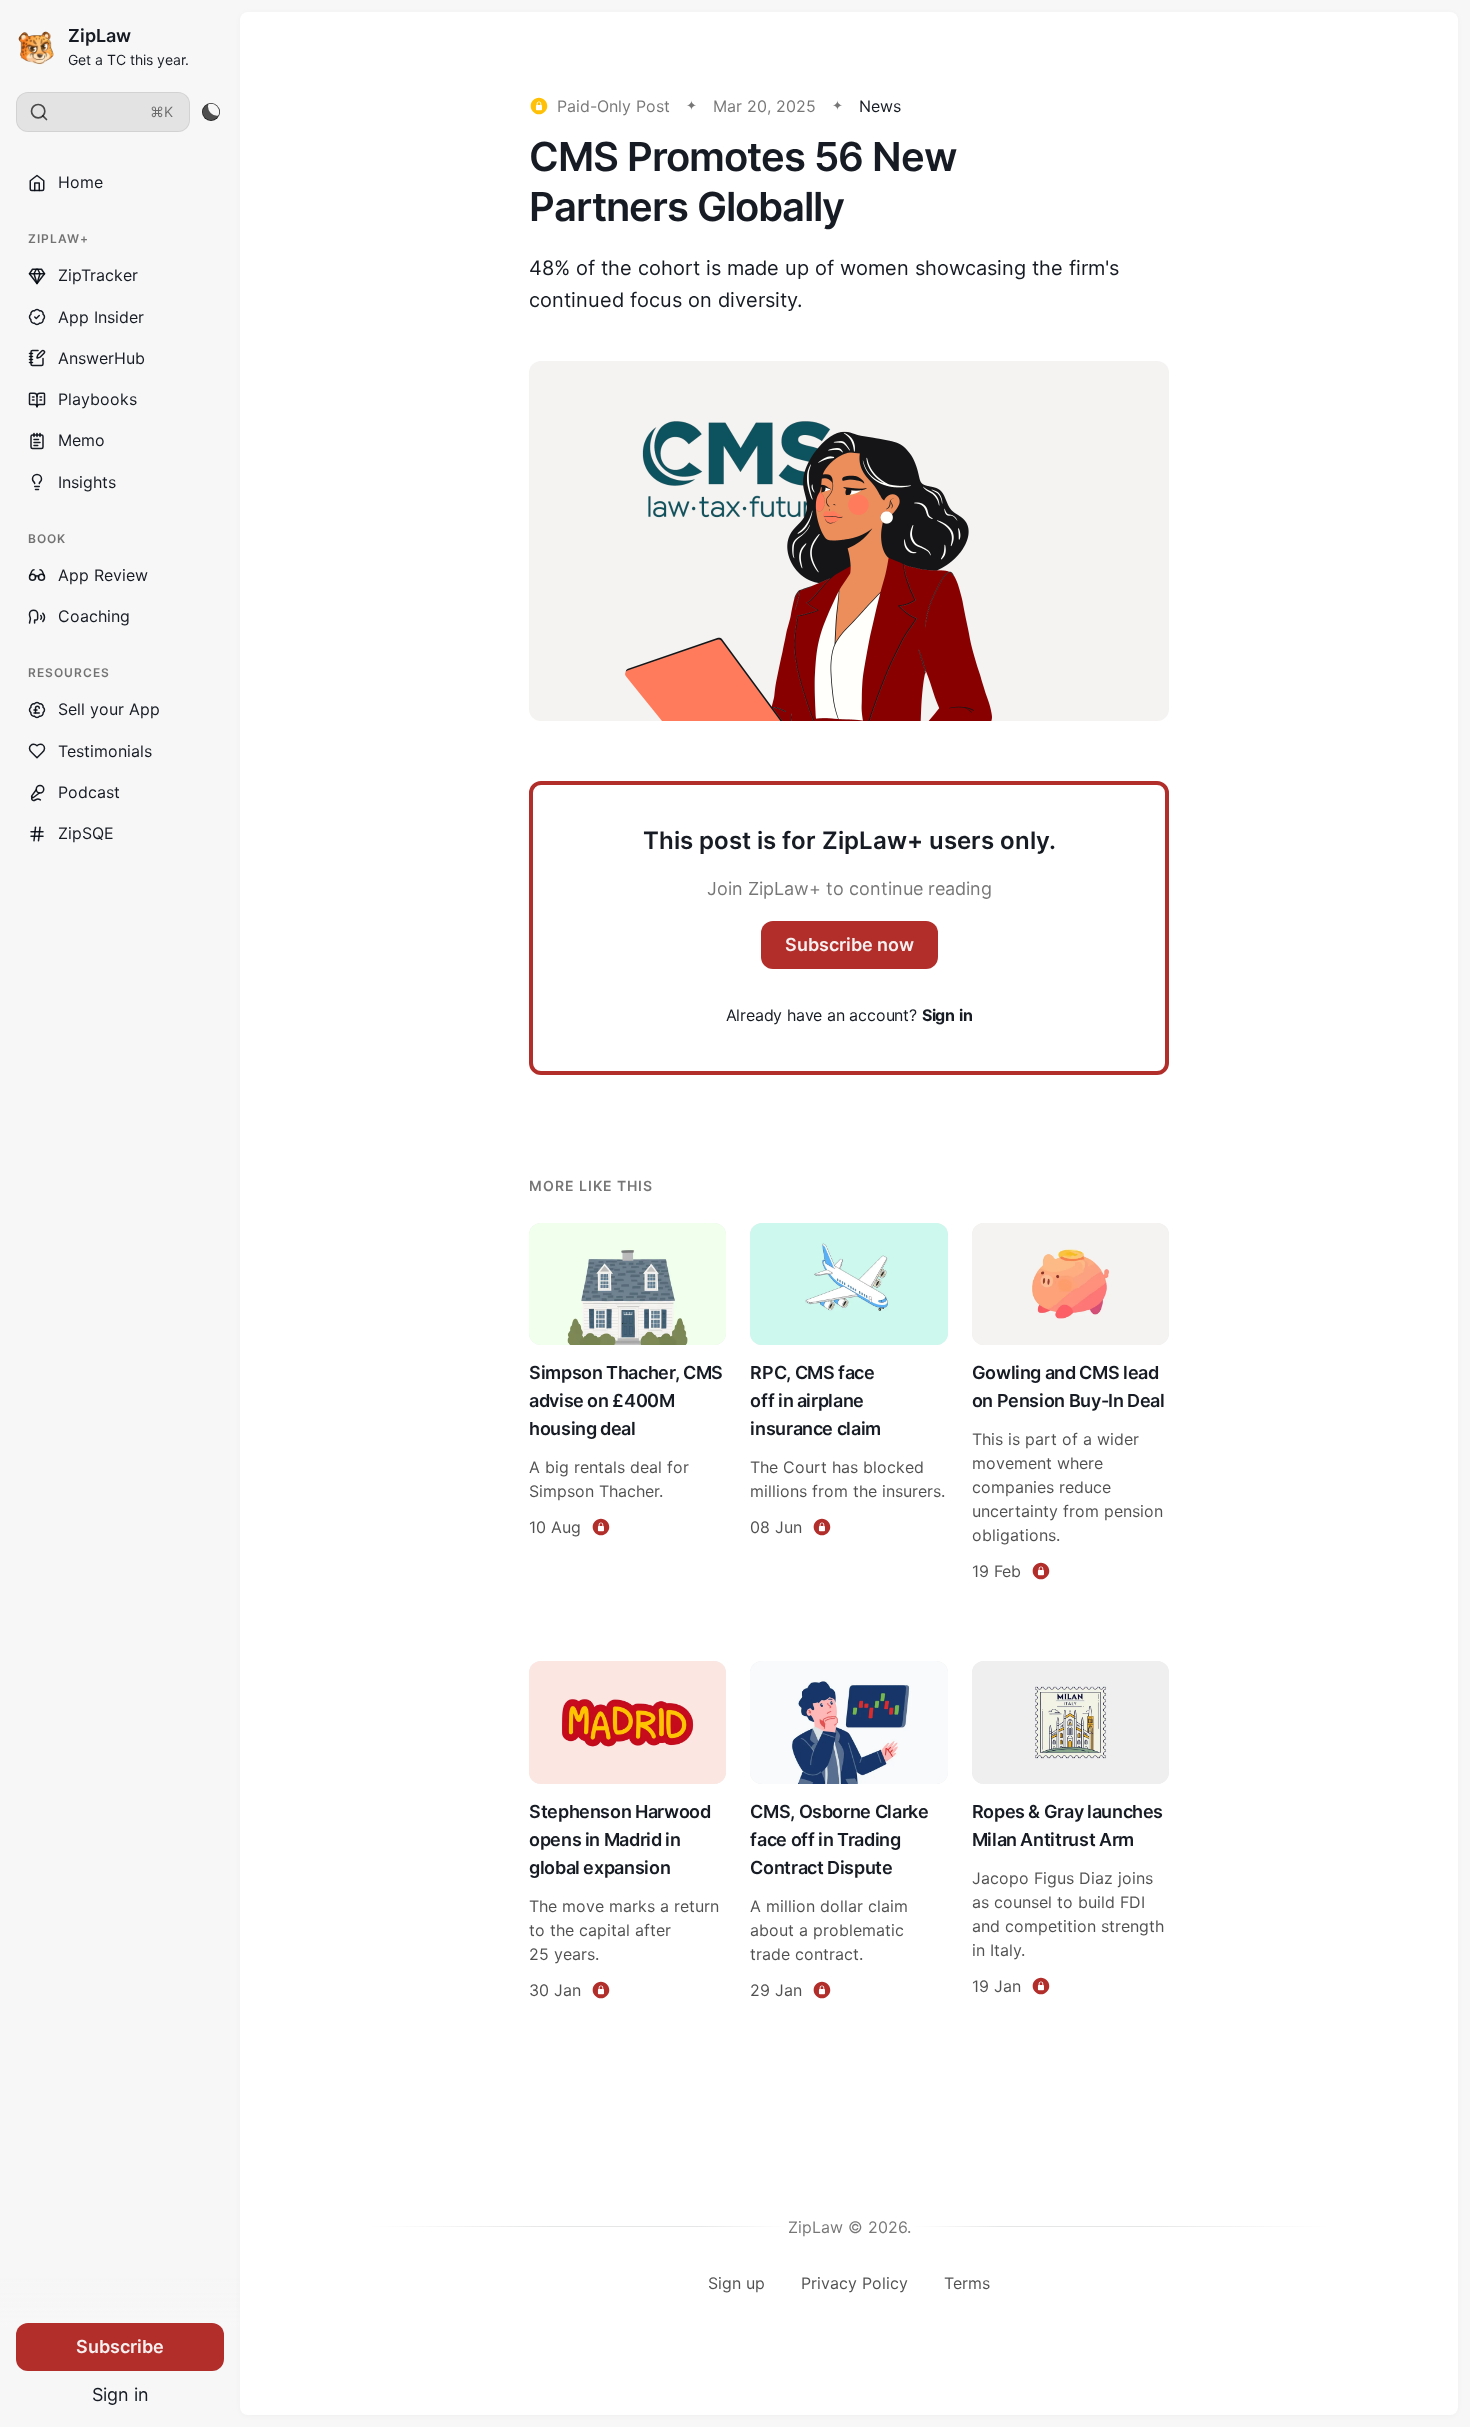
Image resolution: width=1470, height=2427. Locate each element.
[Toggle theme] (210, 112)
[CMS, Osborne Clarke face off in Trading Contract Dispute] (848, 1833)
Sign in (120, 2394)
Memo (81, 440)
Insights (87, 482)
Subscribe (120, 2346)
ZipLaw (99, 35)
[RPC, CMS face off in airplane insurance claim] (848, 1405)
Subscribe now (849, 944)
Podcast (89, 792)
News (880, 106)
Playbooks (97, 399)
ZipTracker (98, 275)
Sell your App (109, 709)
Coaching (94, 616)
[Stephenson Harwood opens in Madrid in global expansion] (627, 1833)
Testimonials (105, 751)
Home (80, 182)
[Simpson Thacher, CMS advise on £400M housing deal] (627, 1405)
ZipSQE (86, 833)
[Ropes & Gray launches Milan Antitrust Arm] (1070, 1833)
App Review (103, 575)
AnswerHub (101, 358)
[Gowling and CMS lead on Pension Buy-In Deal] (1070, 1405)
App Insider (101, 317)
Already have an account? (849, 1015)
